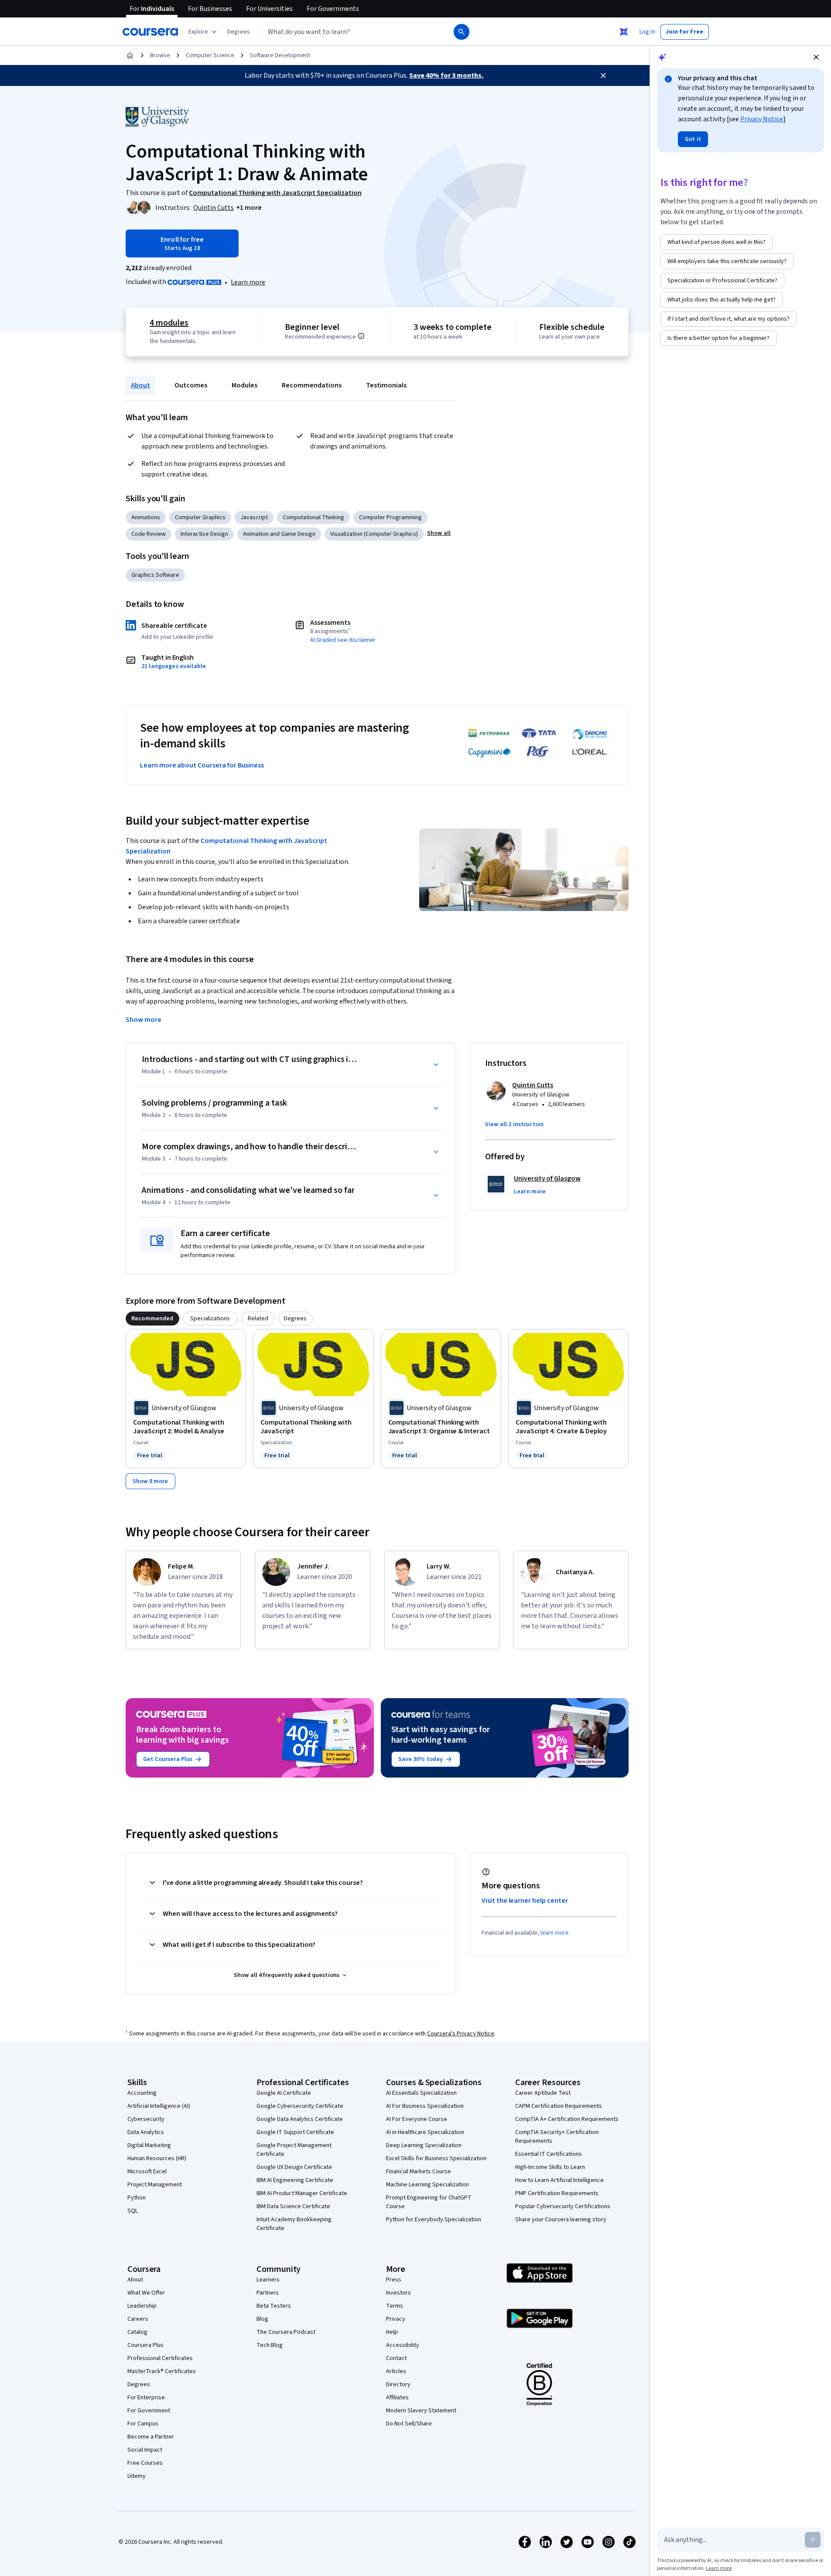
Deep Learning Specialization (424, 2145)
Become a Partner (151, 2437)
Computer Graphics (200, 517)
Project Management (155, 2185)
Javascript (254, 517)
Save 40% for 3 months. (446, 75)
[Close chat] (816, 57)
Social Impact (145, 2450)
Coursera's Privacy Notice (461, 2034)
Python (137, 2198)
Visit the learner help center (525, 1901)
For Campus (143, 2424)
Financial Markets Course (419, 2172)
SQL (133, 2211)
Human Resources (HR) (157, 2158)
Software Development (280, 55)
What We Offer (146, 2293)
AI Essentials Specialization (421, 2093)
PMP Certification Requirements (557, 2193)
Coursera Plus (145, 2345)
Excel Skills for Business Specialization (436, 2158)
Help (392, 2332)
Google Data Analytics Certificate (300, 2119)
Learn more (248, 282)
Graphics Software (155, 575)
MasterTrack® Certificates (162, 2371)
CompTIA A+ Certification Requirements (567, 2119)
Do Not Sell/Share (409, 2424)
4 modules (169, 323)
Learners (268, 2280)
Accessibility (403, 2345)
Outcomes (191, 385)
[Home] (130, 55)
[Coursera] (150, 32)
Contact (396, 2358)
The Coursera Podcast (286, 2332)
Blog (262, 2319)
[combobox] (349, 32)
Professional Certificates (160, 2358)
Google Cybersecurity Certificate (300, 2106)
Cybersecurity (146, 2119)
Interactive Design (204, 534)
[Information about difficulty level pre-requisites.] (361, 336)
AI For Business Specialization (425, 2106)
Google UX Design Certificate (294, 2167)
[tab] (152, 1319)
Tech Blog (270, 2345)
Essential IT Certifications (549, 2154)
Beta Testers (274, 2306)
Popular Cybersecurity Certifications (563, 2206)
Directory (398, 2384)
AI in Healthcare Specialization (425, 2132)
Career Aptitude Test (543, 2093)
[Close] (603, 75)
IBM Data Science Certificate (293, 2206)
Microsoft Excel (147, 2172)
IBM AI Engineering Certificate (295, 2180)
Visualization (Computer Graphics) (374, 534)
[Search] (462, 32)
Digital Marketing (149, 2145)
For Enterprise (146, 2398)
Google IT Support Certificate (295, 2132)
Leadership (142, 2306)
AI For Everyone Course (417, 2119)
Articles (396, 2371)
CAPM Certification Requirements (559, 2106)
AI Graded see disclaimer (343, 640)
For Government (149, 2411)
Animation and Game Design (279, 534)
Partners (268, 2293)
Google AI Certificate (284, 2093)
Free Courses (145, 2463)
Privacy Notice (762, 119)
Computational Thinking (313, 517)
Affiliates (397, 2398)
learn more (555, 1933)
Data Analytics (146, 2132)
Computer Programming (390, 517)
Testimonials (386, 385)
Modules (245, 385)
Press (394, 2280)
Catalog (137, 2332)
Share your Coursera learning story (561, 2220)
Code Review (149, 534)
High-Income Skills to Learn (550, 2167)
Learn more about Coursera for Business (202, 765)
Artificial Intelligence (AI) (159, 2106)
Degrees (139, 2384)
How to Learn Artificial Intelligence (559, 2180)
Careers (138, 2319)
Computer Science (210, 55)
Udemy (137, 2476)
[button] (239, 32)
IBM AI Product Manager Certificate (302, 2193)
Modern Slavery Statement (421, 2411)
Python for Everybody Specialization (434, 2220)
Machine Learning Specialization (427, 2185)
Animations (146, 517)
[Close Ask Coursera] (624, 32)
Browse (160, 55)
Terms (395, 2306)
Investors (398, 2293)
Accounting (142, 2093)
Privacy (396, 2319)
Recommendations (312, 385)
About (140, 385)
